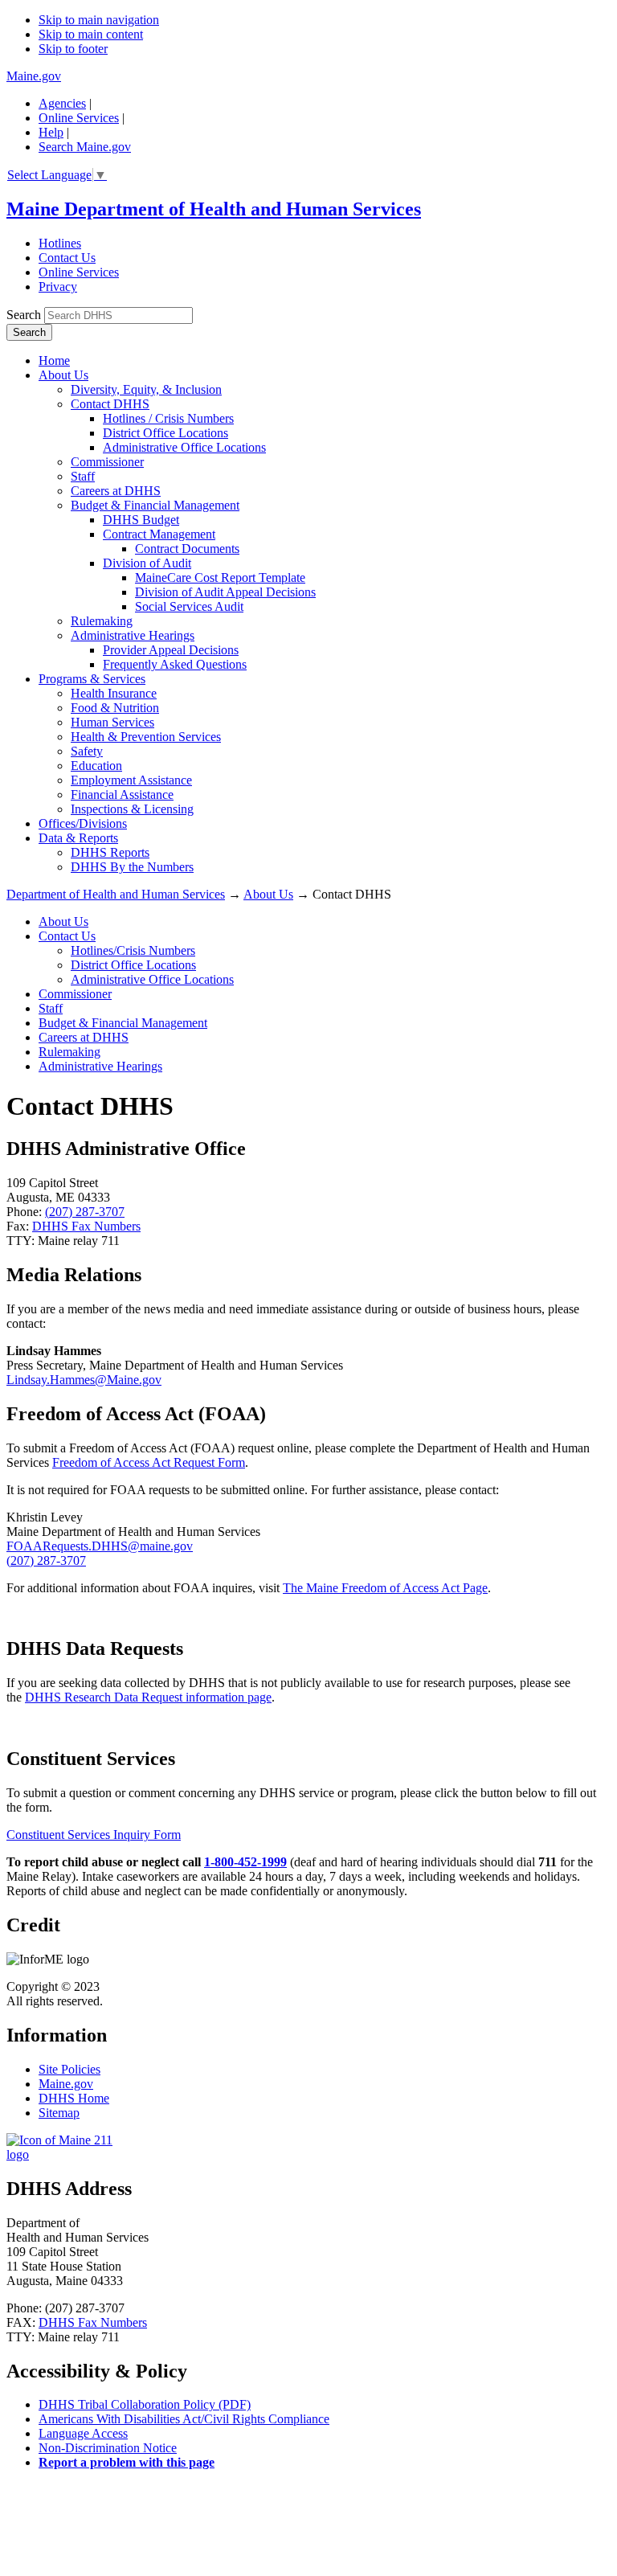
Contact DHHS (110, 404)
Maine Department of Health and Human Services (214, 209)
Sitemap (59, 2113)
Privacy (58, 287)
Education (96, 766)
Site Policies (69, 2069)
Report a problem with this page (127, 2462)
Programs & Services (92, 679)
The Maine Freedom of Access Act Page (385, 1588)
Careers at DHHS (116, 491)
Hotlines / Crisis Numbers (168, 418)
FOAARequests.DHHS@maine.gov (100, 1546)
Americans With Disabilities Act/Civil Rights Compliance (184, 2419)
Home (54, 360)
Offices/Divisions (83, 823)
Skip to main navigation (99, 20)
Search (24, 315)
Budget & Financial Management (155, 505)
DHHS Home (74, 2098)
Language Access (83, 2433)
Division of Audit (147, 563)
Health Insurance (114, 693)
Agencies (62, 103)
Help (51, 132)
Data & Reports (78, 838)
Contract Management (159, 534)
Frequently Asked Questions (175, 664)
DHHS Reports (110, 852)
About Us (63, 375)
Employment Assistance (131, 780)
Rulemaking (102, 621)
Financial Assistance (122, 795)
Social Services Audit (189, 606)
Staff (83, 476)
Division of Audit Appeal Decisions (225, 592)
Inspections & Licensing (132, 809)
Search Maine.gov (85, 147)
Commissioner (107, 462)
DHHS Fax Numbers (86, 1226)
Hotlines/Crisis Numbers (133, 950)
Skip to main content (91, 34)
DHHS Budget (141, 520)
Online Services (79, 118)
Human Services (112, 722)
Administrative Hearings (133, 635)
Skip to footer (73, 49)
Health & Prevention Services (146, 737)
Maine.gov (34, 76)
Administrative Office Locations (184, 447)
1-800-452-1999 (245, 1862)
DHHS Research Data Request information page (148, 1697)
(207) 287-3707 (85, 1212)
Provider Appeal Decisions (171, 650)
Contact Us (67, 258)
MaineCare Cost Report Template (220, 577)
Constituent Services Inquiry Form (94, 1835)
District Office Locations (165, 433)
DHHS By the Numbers (132, 867)
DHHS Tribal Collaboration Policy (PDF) (145, 2404)
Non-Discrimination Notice (108, 2448)
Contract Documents (187, 549)
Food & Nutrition (115, 708)
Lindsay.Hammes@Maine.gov (84, 1380)
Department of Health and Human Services (116, 894)
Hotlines (60, 243)
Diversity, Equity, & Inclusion (146, 389)
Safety (87, 751)
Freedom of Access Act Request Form (149, 1462)
